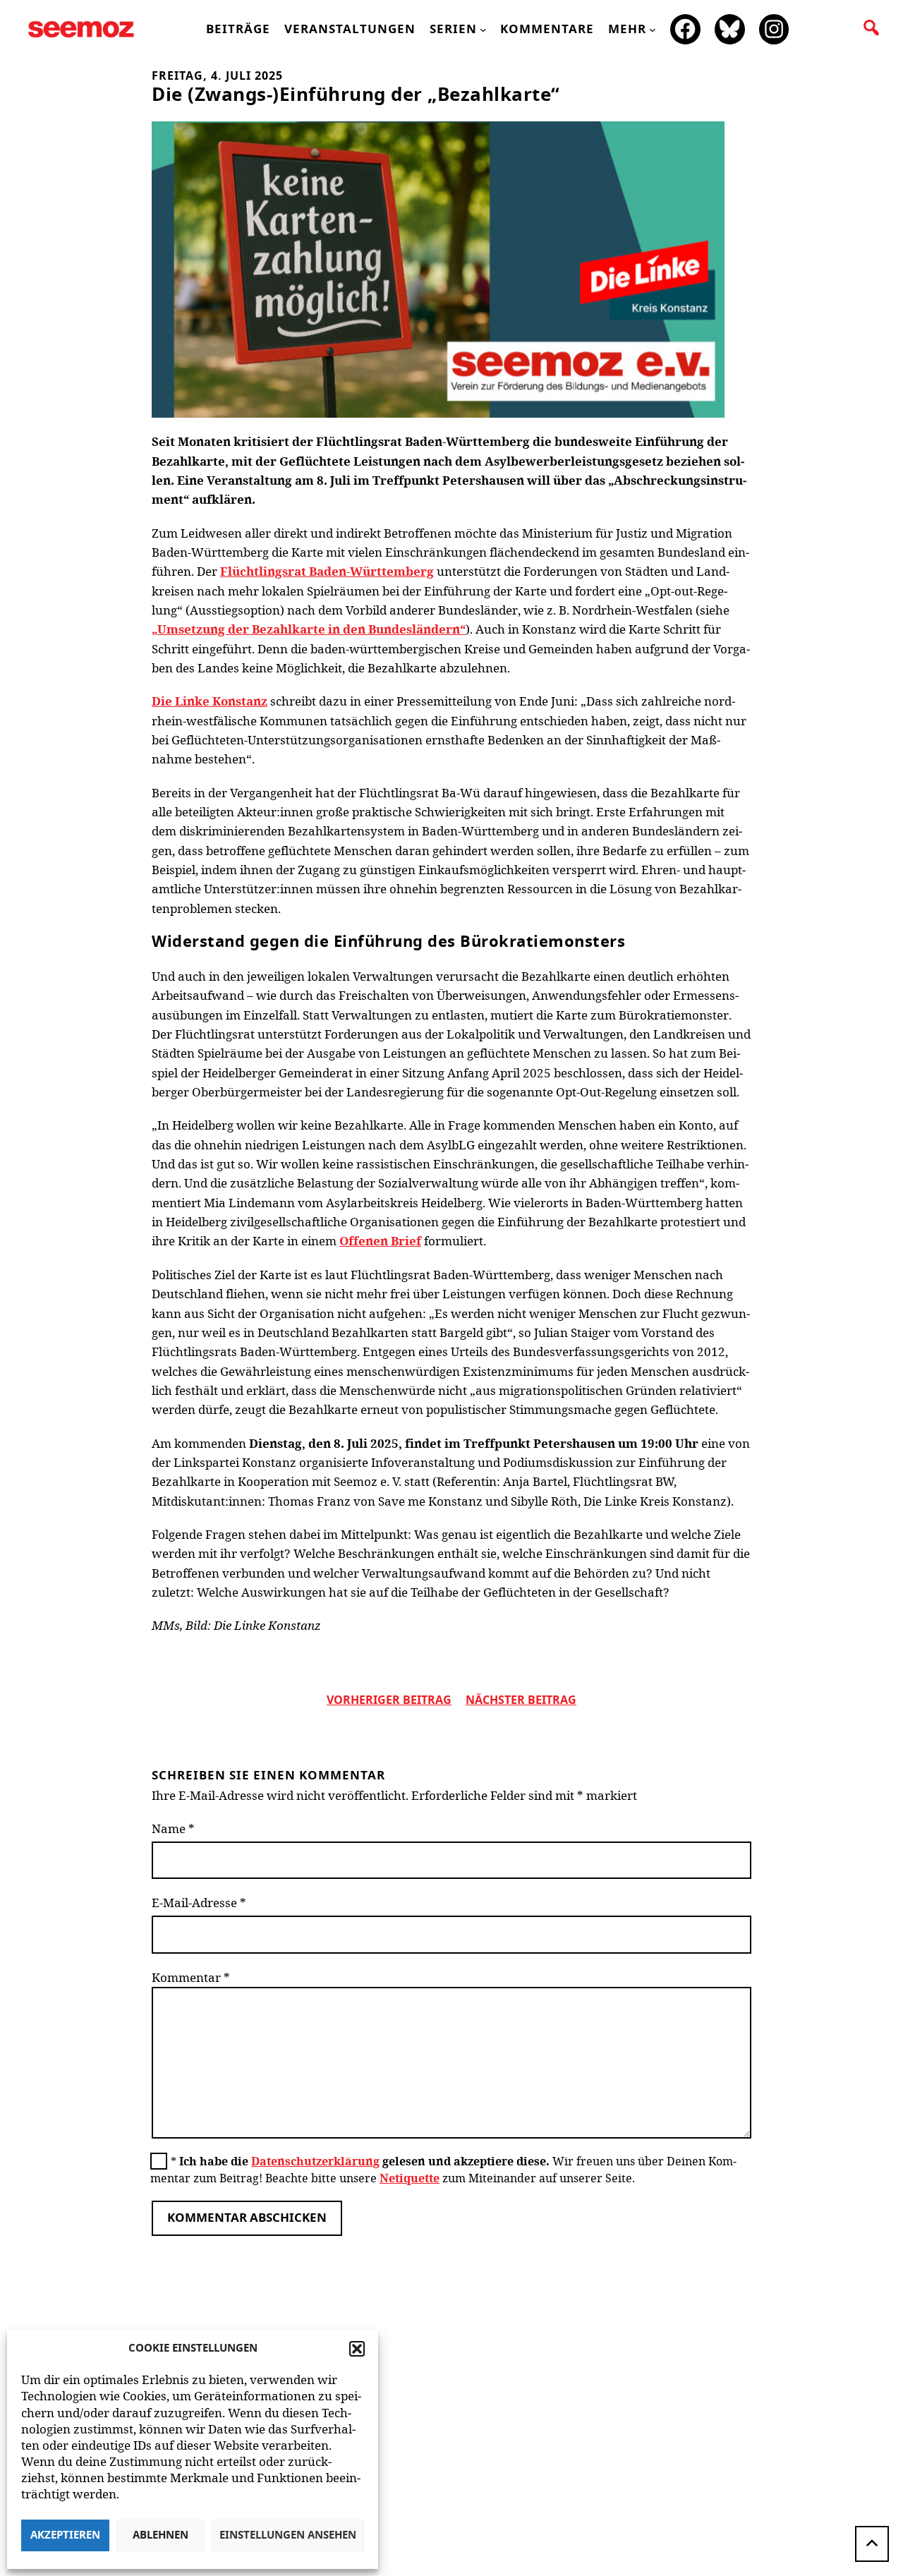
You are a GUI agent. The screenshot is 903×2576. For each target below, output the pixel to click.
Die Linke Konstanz (210, 701)
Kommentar (191, 1977)
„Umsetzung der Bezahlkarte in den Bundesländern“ (309, 629)
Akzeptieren (65, 2535)
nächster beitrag (521, 1700)
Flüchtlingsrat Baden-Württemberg (327, 571)
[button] (357, 2349)
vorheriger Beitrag (389, 1700)
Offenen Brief (380, 1241)
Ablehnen (160, 2535)
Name (173, 1828)
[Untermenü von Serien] (483, 30)
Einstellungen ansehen (288, 2535)
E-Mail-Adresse (199, 1903)
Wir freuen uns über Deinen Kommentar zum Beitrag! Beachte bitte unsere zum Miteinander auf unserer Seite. (443, 2170)
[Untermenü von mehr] (653, 30)
